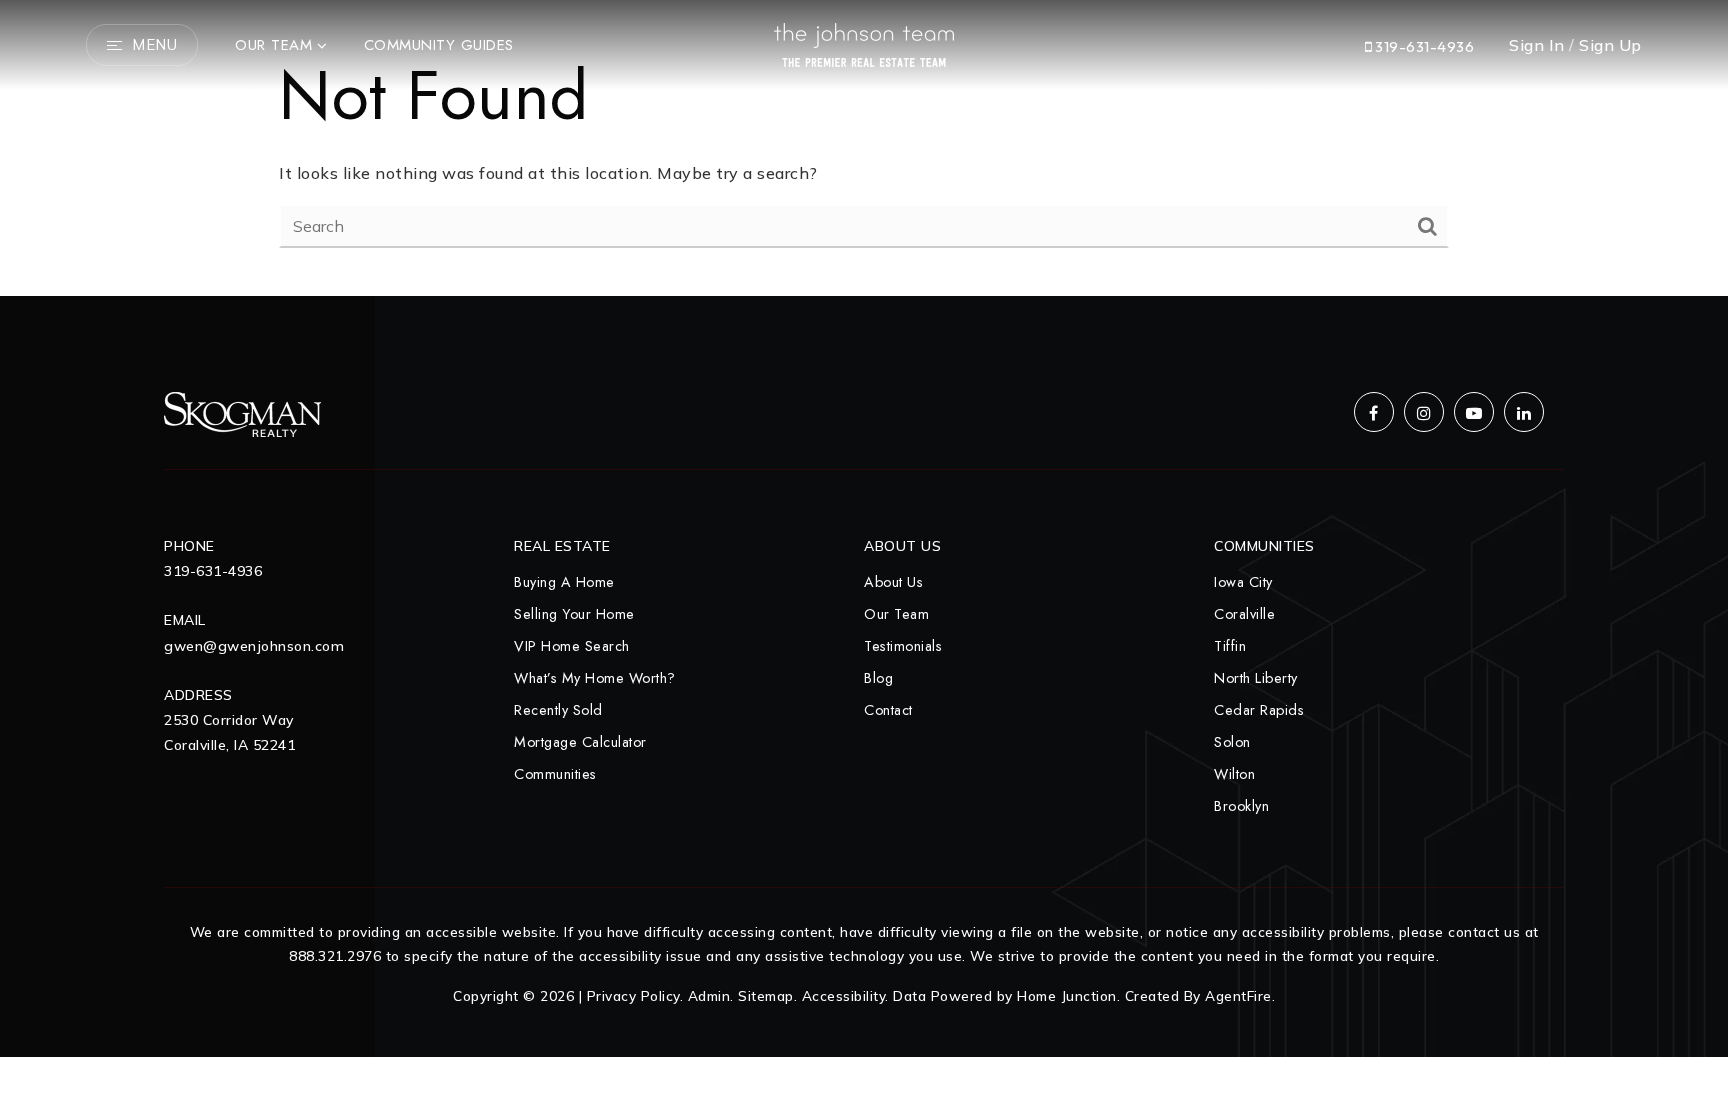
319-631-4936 (1423, 46)
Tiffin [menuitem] (1230, 646)
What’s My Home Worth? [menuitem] (595, 678)
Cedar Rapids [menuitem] (1259, 710)
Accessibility (844, 995)
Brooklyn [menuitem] (1241, 806)
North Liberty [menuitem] (1256, 678)
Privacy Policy (633, 995)
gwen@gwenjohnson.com (254, 646)
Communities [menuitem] (555, 774)
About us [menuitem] (893, 582)
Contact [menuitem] (888, 710)
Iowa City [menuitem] (1243, 582)
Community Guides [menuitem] (439, 45)
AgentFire (1238, 995)
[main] (864, 148)
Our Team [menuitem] (273, 45)
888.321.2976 (335, 955)
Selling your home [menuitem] (574, 614)
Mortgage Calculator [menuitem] (580, 742)
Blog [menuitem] (878, 678)
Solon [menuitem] (1232, 742)
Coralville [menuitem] (1244, 614)
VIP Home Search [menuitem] (572, 646)
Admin (709, 995)
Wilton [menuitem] (1234, 774)
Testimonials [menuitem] (903, 646)
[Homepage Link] (864, 43)
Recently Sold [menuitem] (558, 710)
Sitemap (766, 995)
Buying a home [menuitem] (564, 582)
